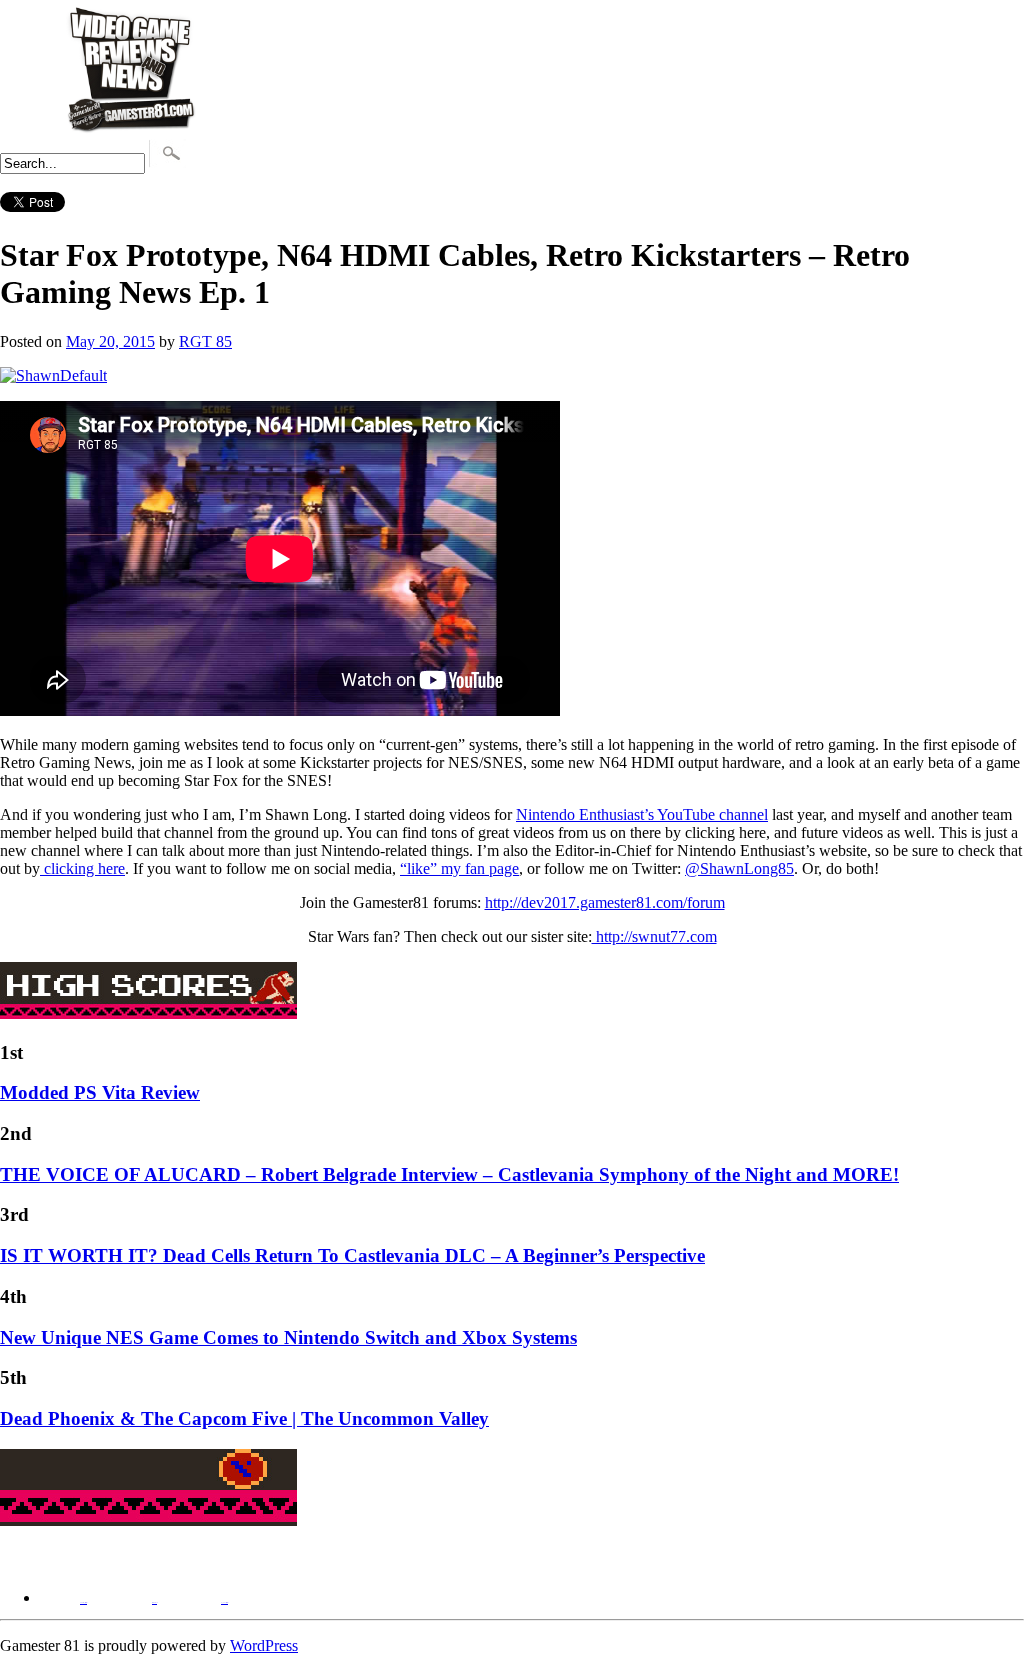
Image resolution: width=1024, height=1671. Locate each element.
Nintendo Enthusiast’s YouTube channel (642, 814)
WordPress (264, 1645)
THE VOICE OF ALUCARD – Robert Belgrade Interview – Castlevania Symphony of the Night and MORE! (449, 1174)
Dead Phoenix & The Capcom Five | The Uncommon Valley (244, 1418)
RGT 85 (205, 341)
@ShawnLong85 (739, 868)
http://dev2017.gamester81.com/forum (605, 902)
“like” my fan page (459, 868)
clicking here (82, 868)
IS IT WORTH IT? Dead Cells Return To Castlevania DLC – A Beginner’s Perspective (352, 1255)
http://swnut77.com (654, 936)
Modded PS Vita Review (100, 1092)
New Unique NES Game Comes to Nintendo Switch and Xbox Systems (288, 1337)
